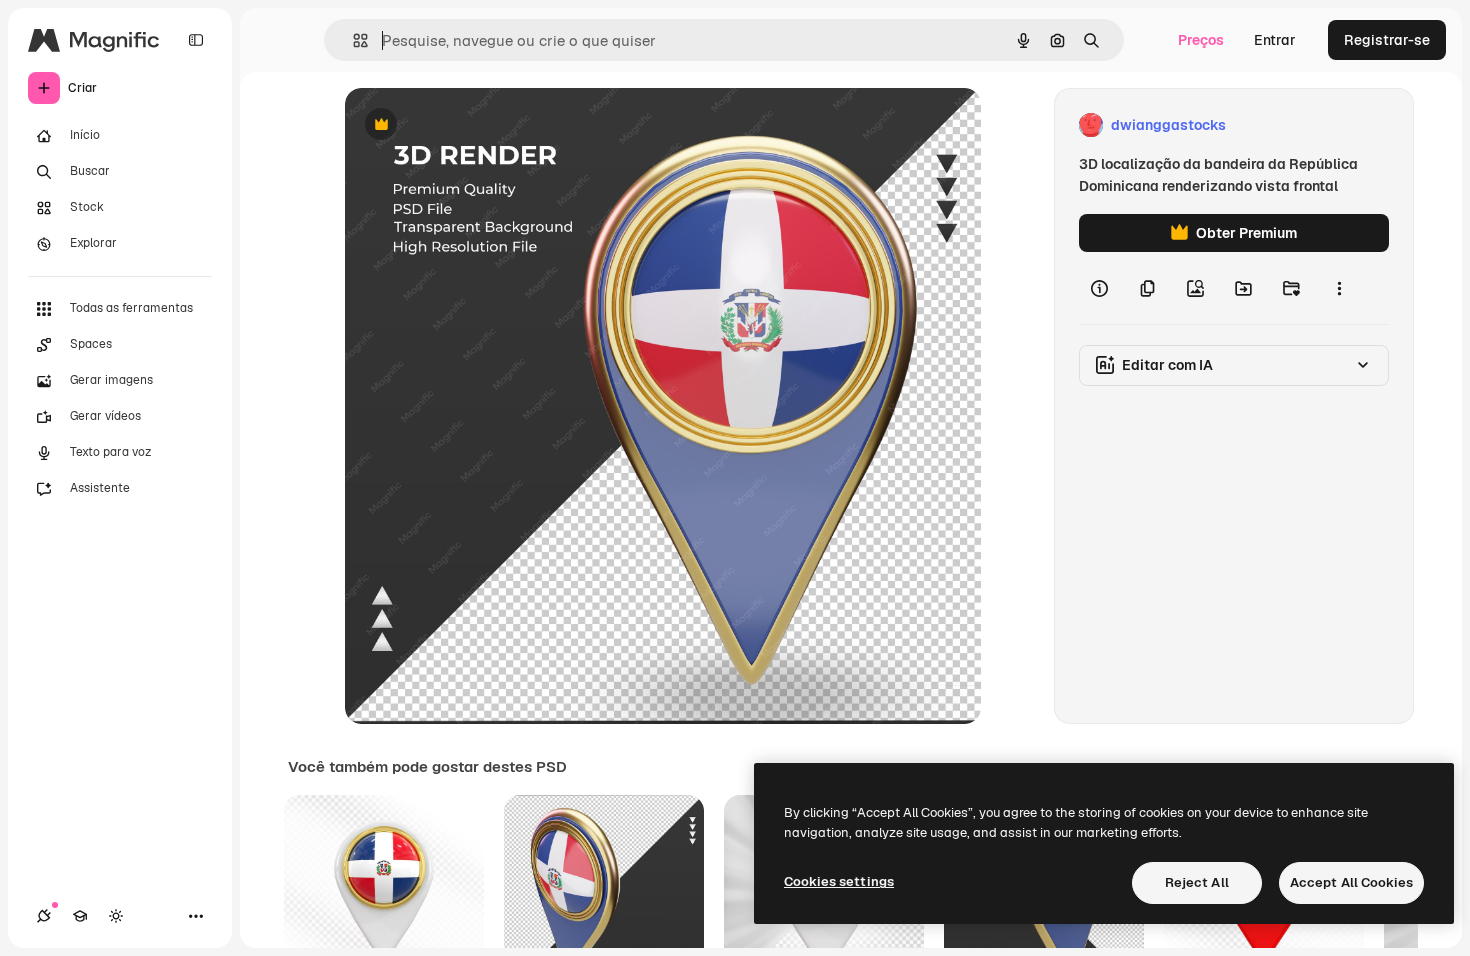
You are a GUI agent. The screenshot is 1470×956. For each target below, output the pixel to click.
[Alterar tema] (116, 916)
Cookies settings (839, 881)
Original (473, 125)
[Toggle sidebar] (196, 40)
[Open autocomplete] (352, 40)
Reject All (1197, 882)
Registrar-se (1387, 40)
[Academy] (80, 916)
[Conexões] (44, 916)
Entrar (1275, 40)
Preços (1201, 40)
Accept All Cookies (1351, 882)
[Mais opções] (1339, 288)
